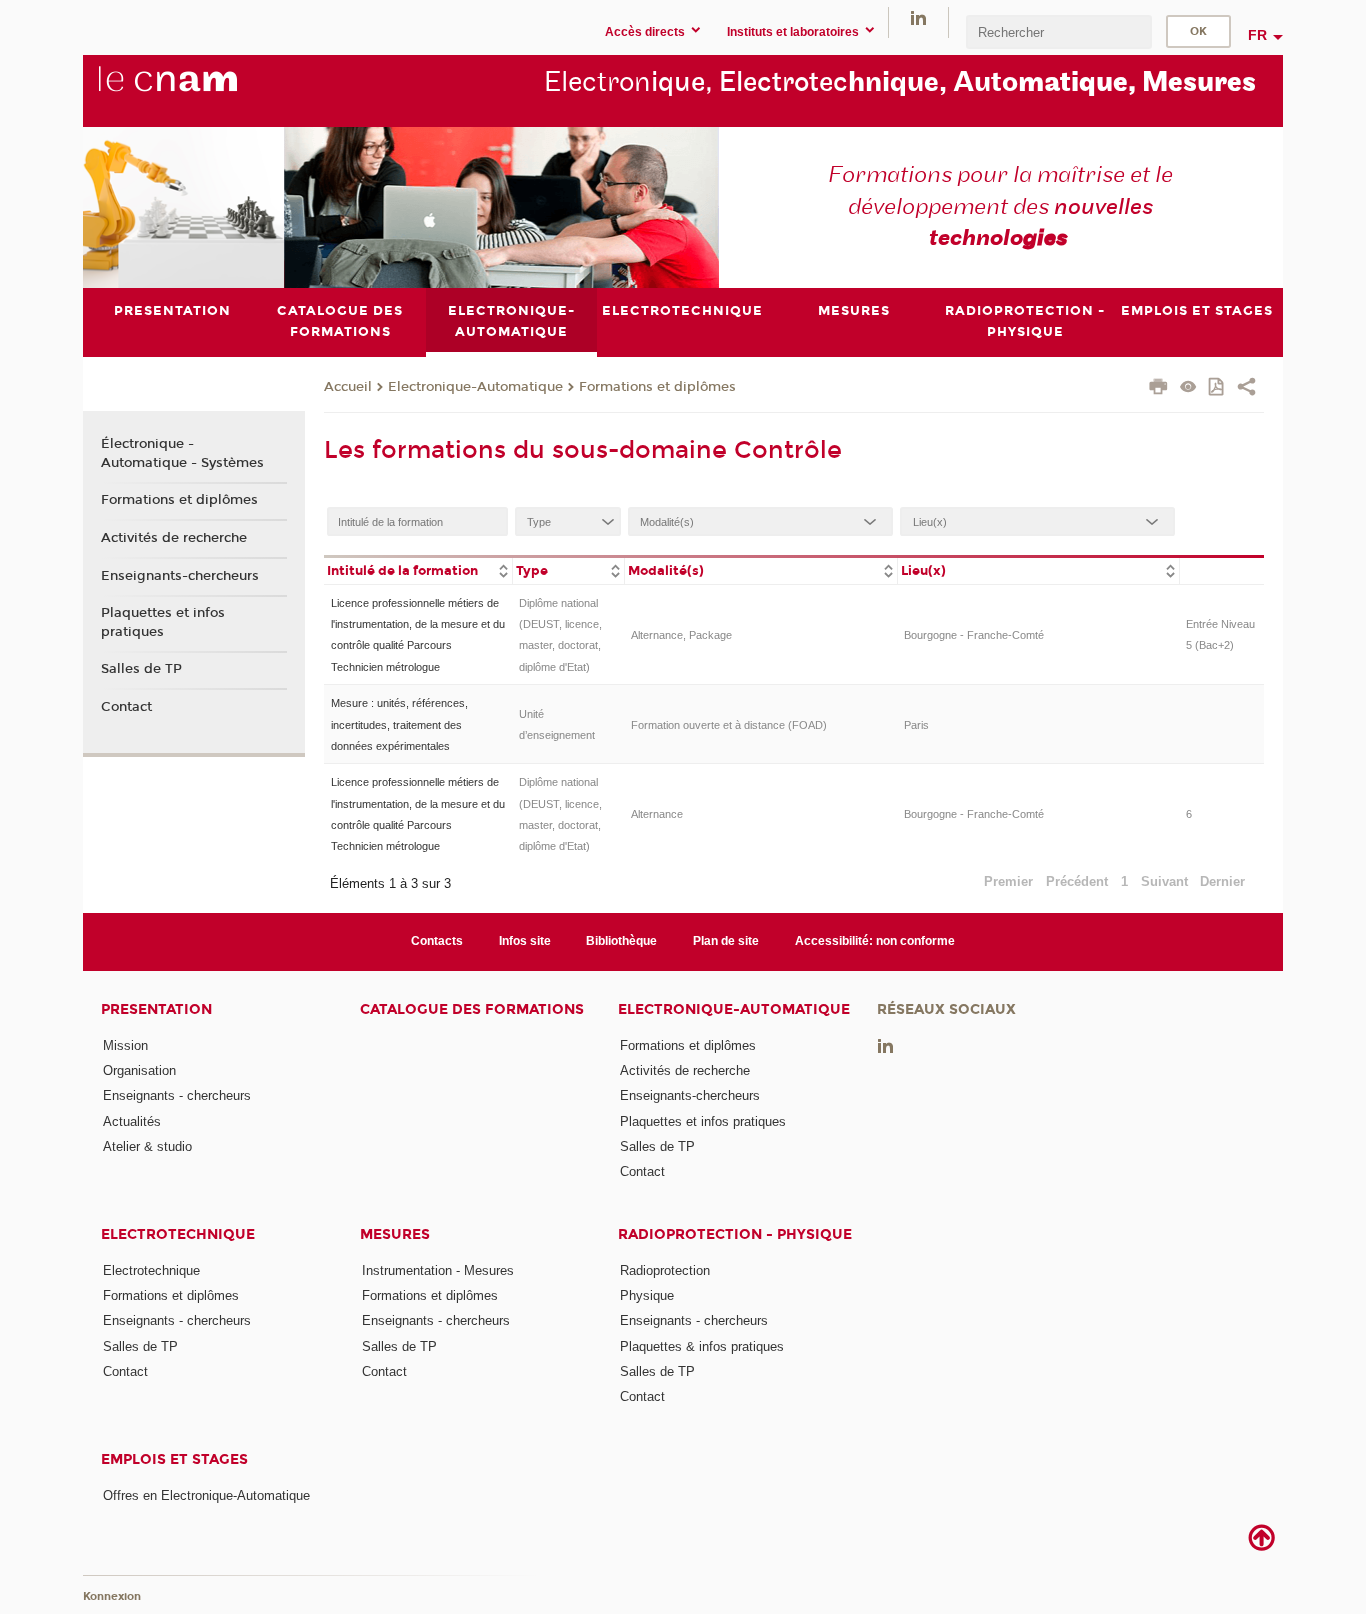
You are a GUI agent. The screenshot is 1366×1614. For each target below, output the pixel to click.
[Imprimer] (1158, 389)
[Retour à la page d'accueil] (201, 90)
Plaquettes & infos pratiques (702, 1346)
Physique (647, 1295)
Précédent (1077, 881)
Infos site (525, 941)
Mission (125, 1045)
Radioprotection (665, 1270)
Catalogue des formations (472, 1009)
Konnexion (112, 1596)
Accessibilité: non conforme (875, 941)
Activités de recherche (174, 538)
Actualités (132, 1121)
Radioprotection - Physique (735, 1234)
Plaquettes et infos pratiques (163, 622)
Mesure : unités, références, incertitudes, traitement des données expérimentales (399, 724)
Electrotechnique (178, 1234)
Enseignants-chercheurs (180, 576)
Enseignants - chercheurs (177, 1095)
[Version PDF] (1217, 388)
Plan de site (726, 941)
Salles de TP (141, 669)
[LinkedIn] (918, 17)
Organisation (139, 1070)
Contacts (437, 941)
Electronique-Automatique (475, 387)
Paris (916, 725)
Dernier (1222, 881)
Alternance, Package (681, 635)
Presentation (156, 1009)
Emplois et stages (174, 1459)
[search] (1059, 31)
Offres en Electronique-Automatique (206, 1495)
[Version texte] (1188, 388)
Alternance (657, 814)
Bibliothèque (621, 941)
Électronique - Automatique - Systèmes (182, 453)
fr (1257, 35)
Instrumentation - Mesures (438, 1270)
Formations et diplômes (657, 387)
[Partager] (1246, 389)
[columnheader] (418, 569)
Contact (126, 707)
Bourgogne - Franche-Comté (974, 635)
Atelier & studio (147, 1146)
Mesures (395, 1234)
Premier (1008, 881)
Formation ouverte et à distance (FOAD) (729, 725)
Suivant (1164, 881)
